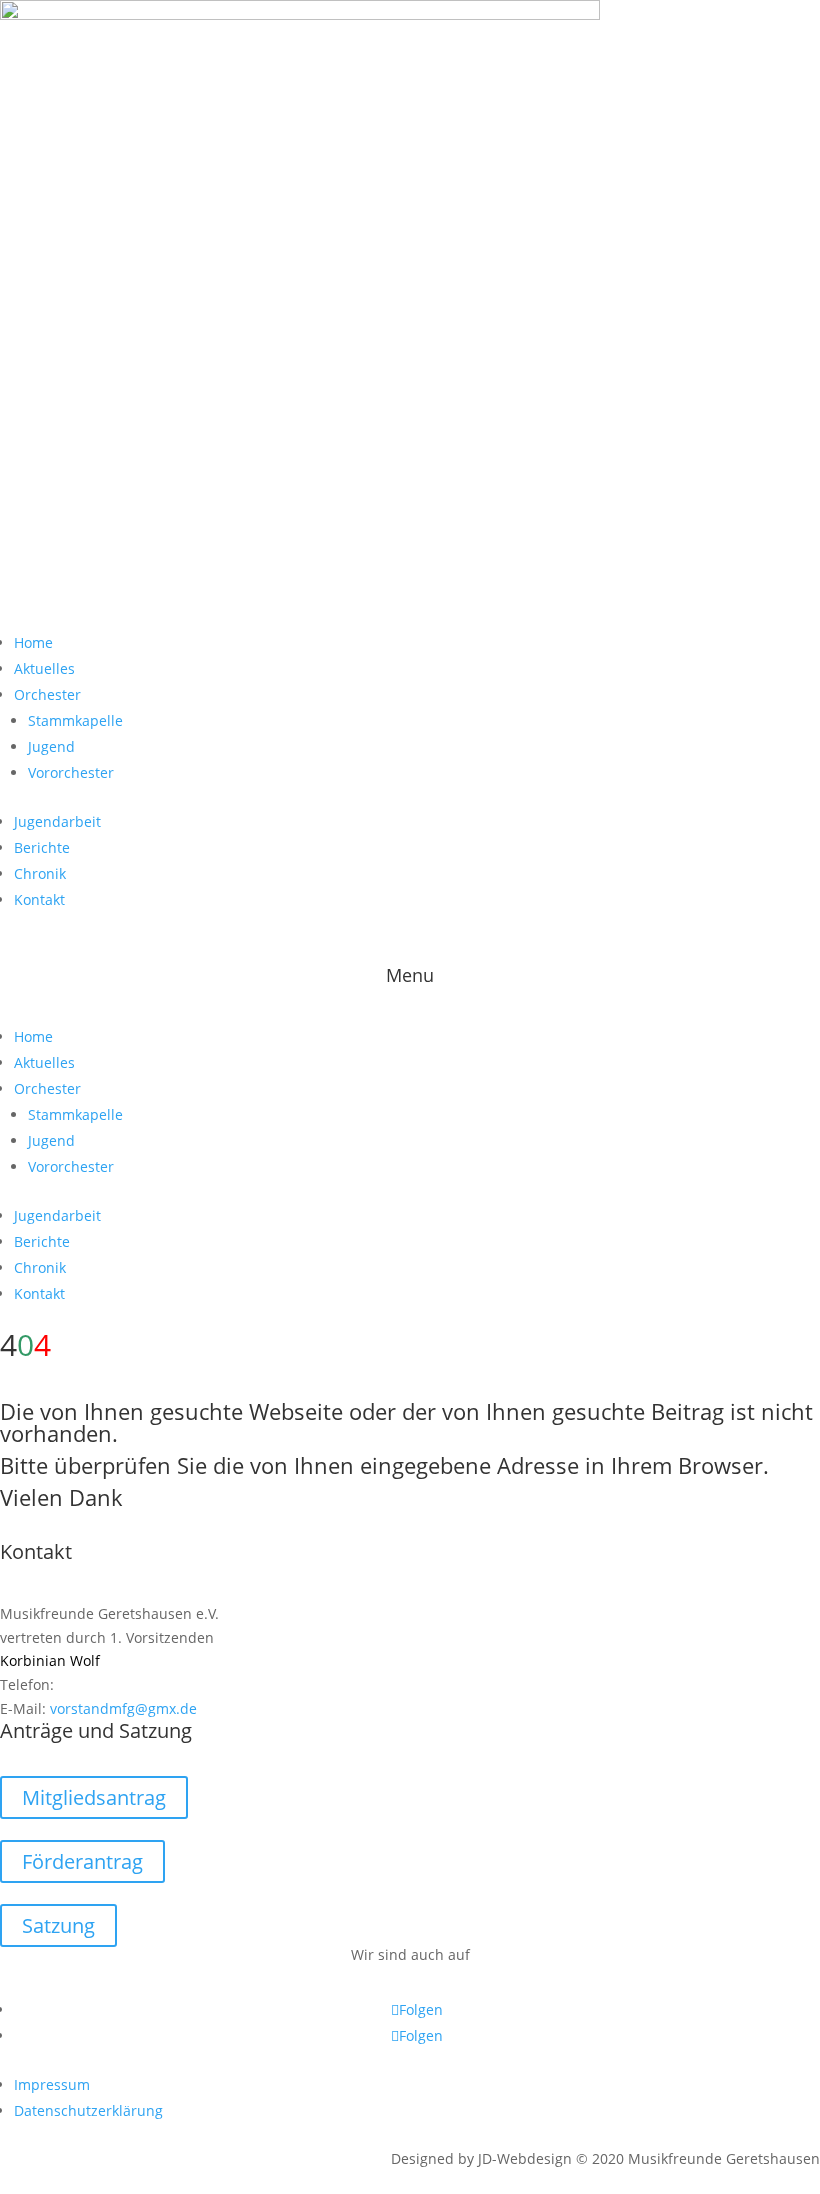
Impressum (52, 2084)
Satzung (58, 1925)
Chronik (40, 873)
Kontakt (39, 899)
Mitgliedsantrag (94, 1797)
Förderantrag (82, 1861)
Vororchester (71, 772)
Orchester (47, 694)
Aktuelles (44, 668)
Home (33, 642)
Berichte (42, 847)
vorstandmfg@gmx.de (123, 1708)
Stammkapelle (75, 720)
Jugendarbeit (57, 821)
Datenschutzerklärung (88, 2110)
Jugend (51, 746)
